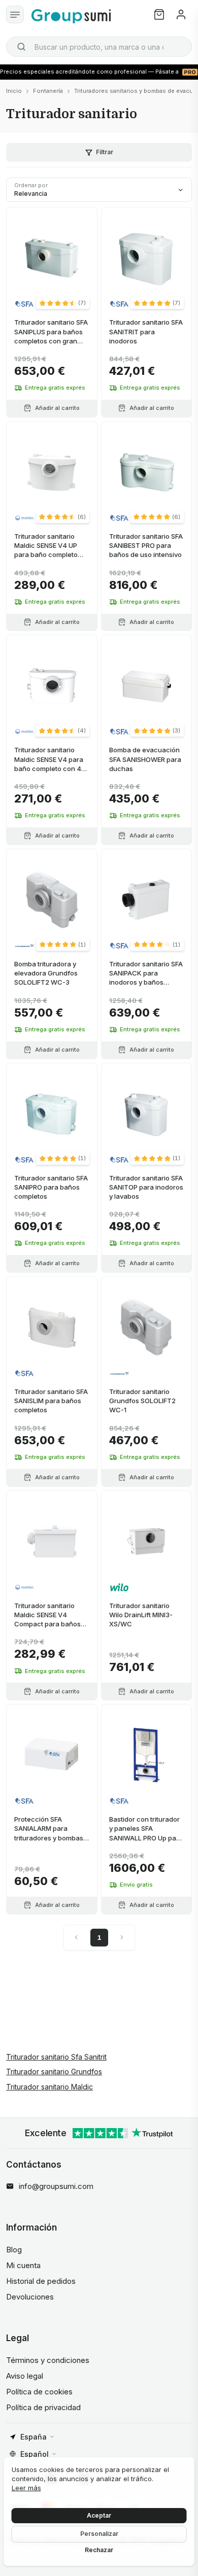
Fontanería (48, 91)
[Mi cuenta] (181, 14)
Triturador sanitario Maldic (49, 2087)
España (34, 2437)
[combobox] (99, 47)
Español (35, 2454)
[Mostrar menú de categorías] (15, 14)
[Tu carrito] (159, 14)
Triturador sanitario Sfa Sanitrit (56, 2057)
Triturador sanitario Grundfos (54, 2072)
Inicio (14, 91)
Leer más (26, 2488)
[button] (63, 303)
